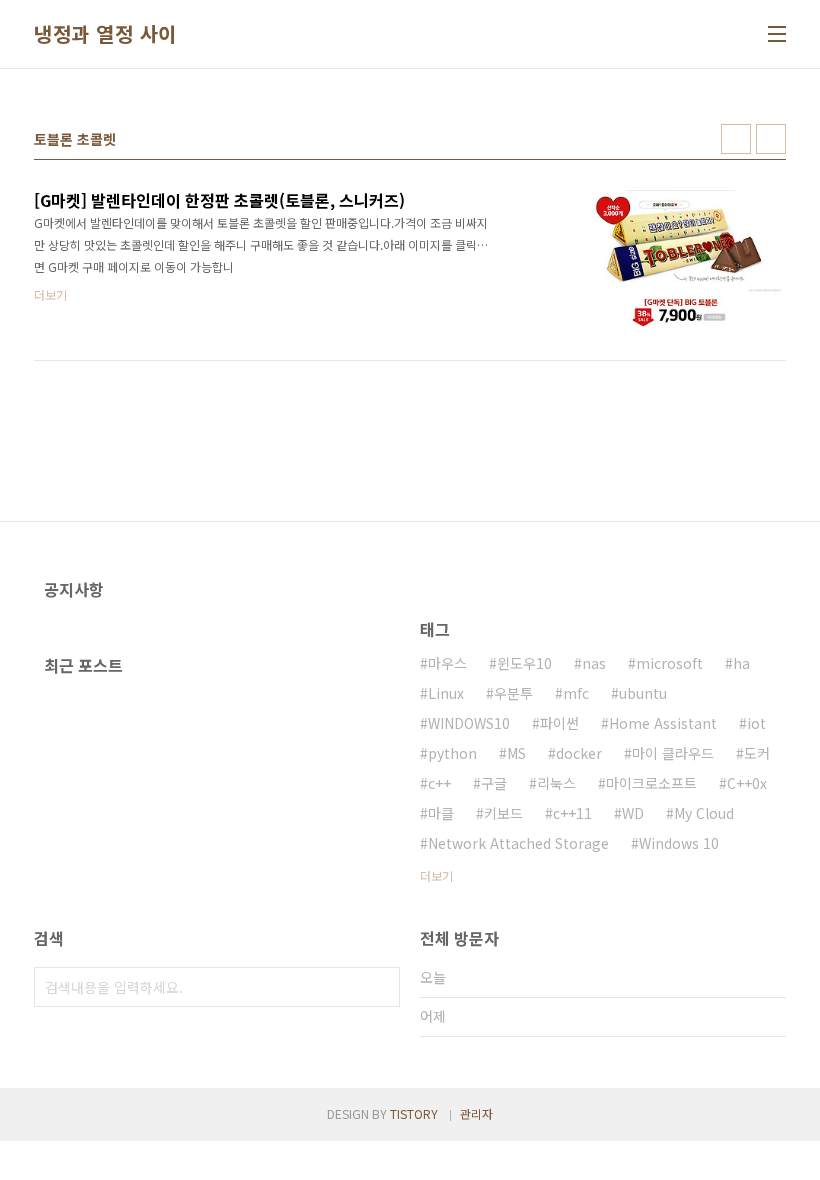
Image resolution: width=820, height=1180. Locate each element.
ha (741, 663)
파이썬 (559, 723)
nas (594, 663)
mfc (576, 693)
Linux (446, 693)
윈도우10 (524, 663)
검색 (380, 987)
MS (516, 753)
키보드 (503, 813)
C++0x (747, 783)
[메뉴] (777, 34)
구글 (494, 783)
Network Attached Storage (518, 843)
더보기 (436, 875)
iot (756, 723)
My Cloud (704, 813)
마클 (441, 813)
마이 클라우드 (673, 753)
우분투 (513, 693)
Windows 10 (679, 843)
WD (633, 813)
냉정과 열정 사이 (105, 34)
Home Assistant (663, 723)
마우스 (447, 663)
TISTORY (414, 1113)
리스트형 (771, 139)
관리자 (476, 1113)
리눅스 (556, 783)
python (452, 753)
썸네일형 (736, 139)
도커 (757, 753)
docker (579, 753)
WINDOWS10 (469, 723)
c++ (439, 783)
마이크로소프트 (651, 783)
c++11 (572, 813)
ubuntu (643, 693)
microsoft (669, 663)
